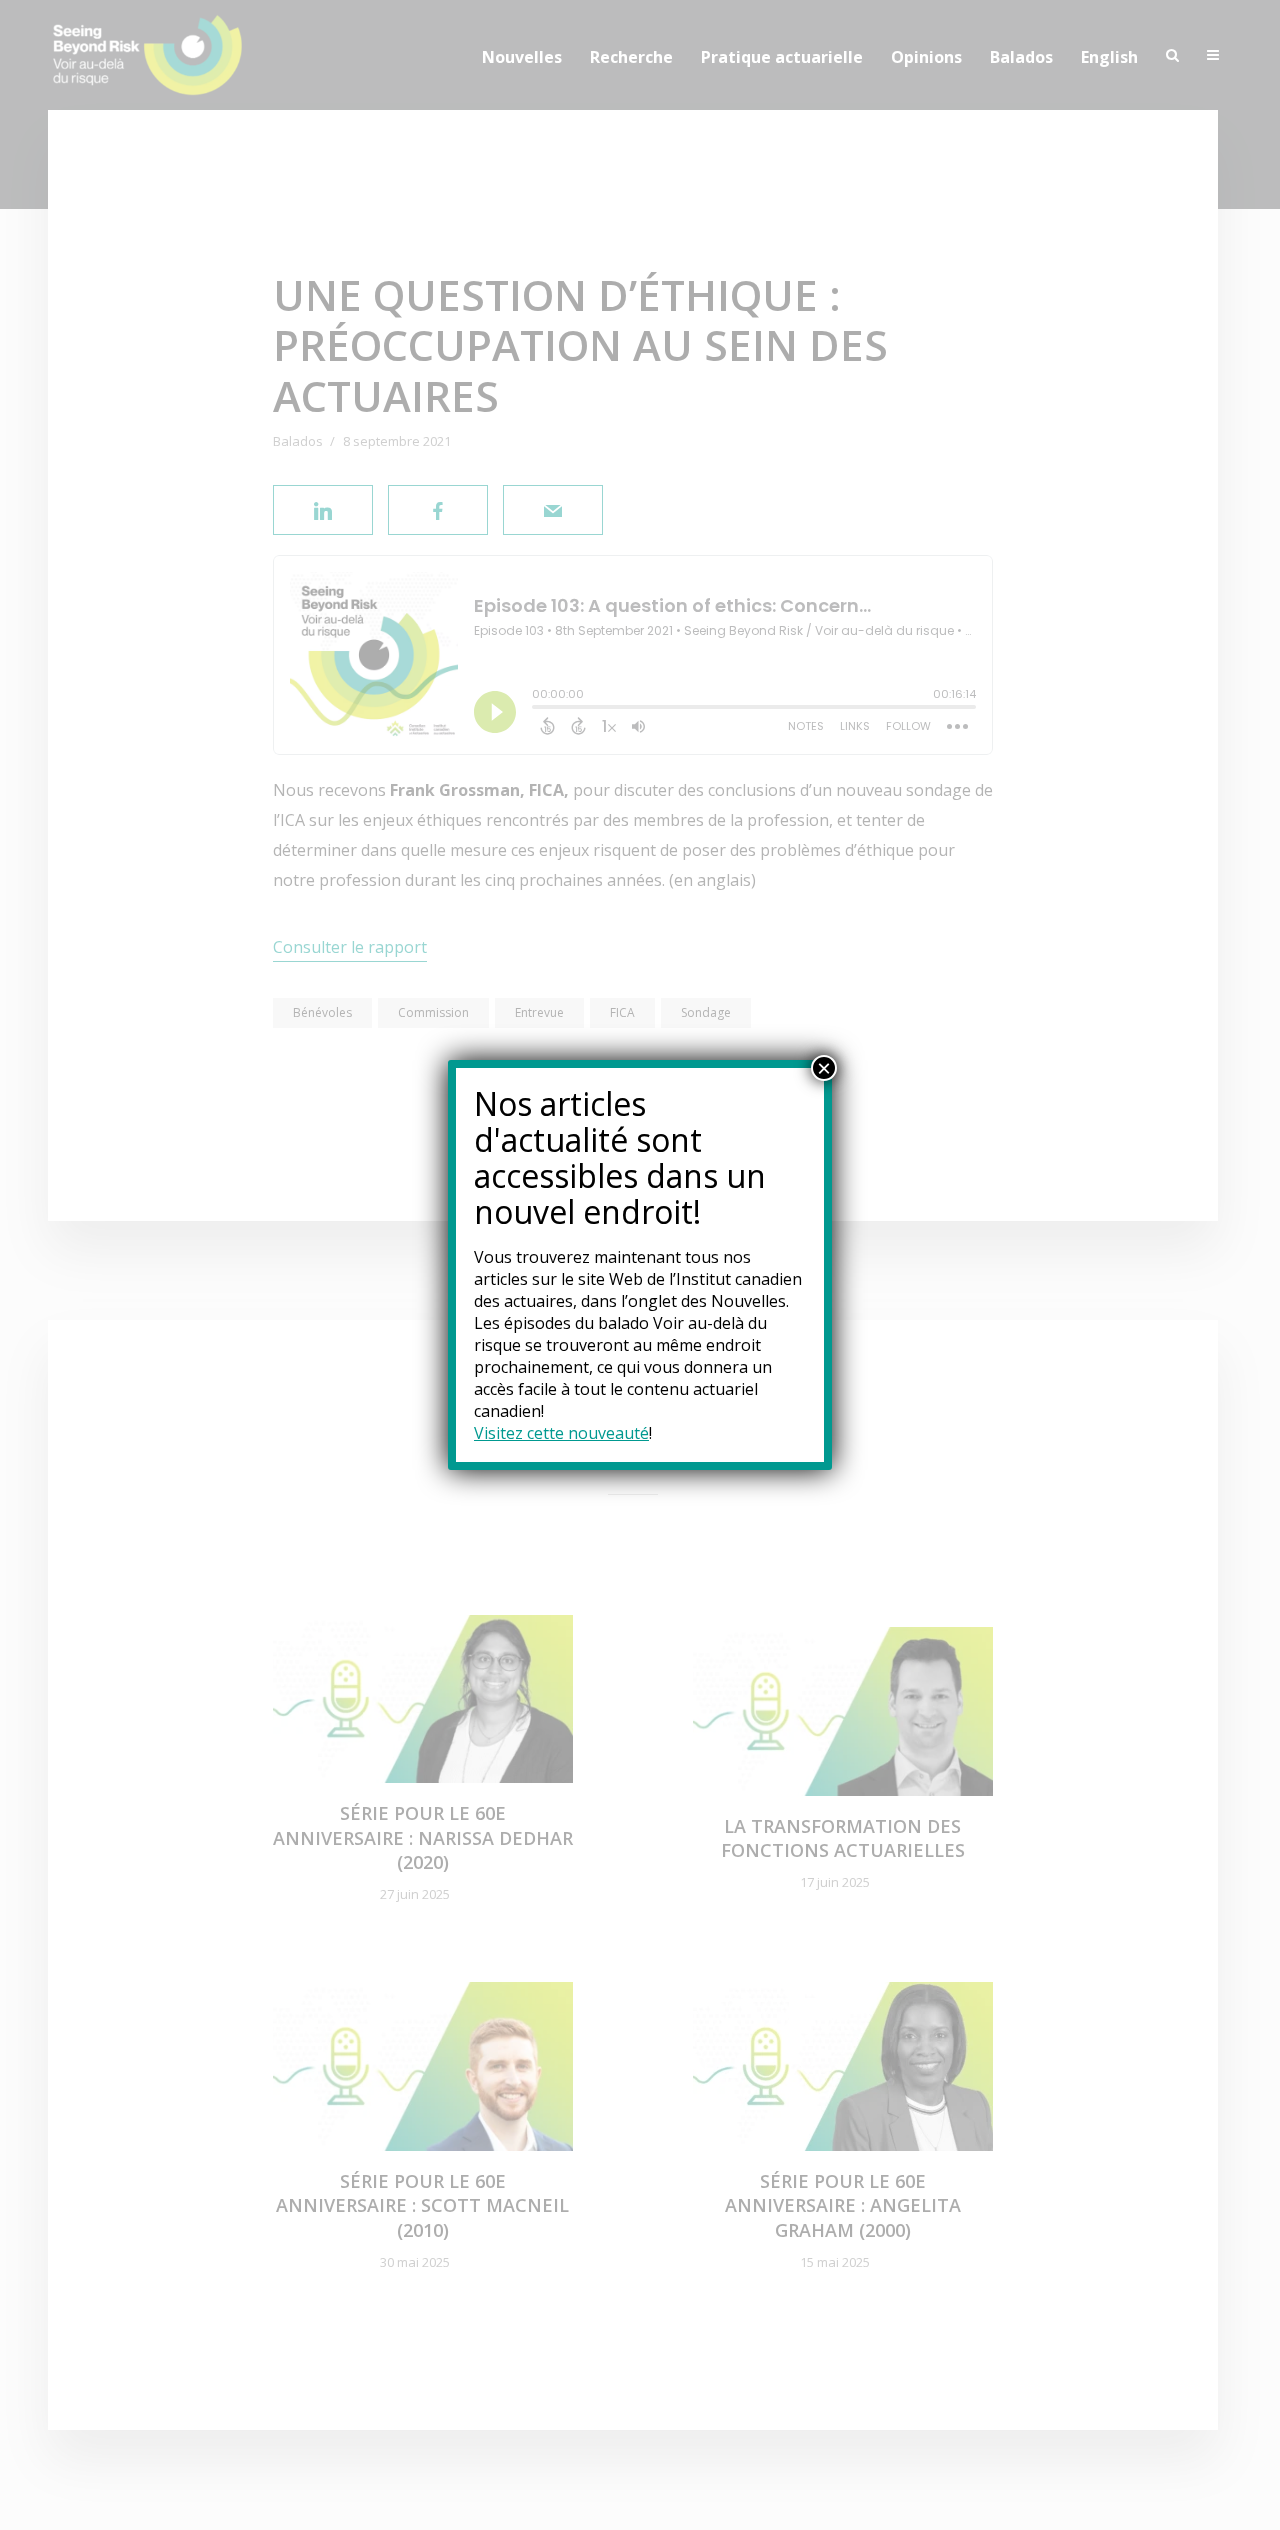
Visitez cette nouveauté (561, 1433)
